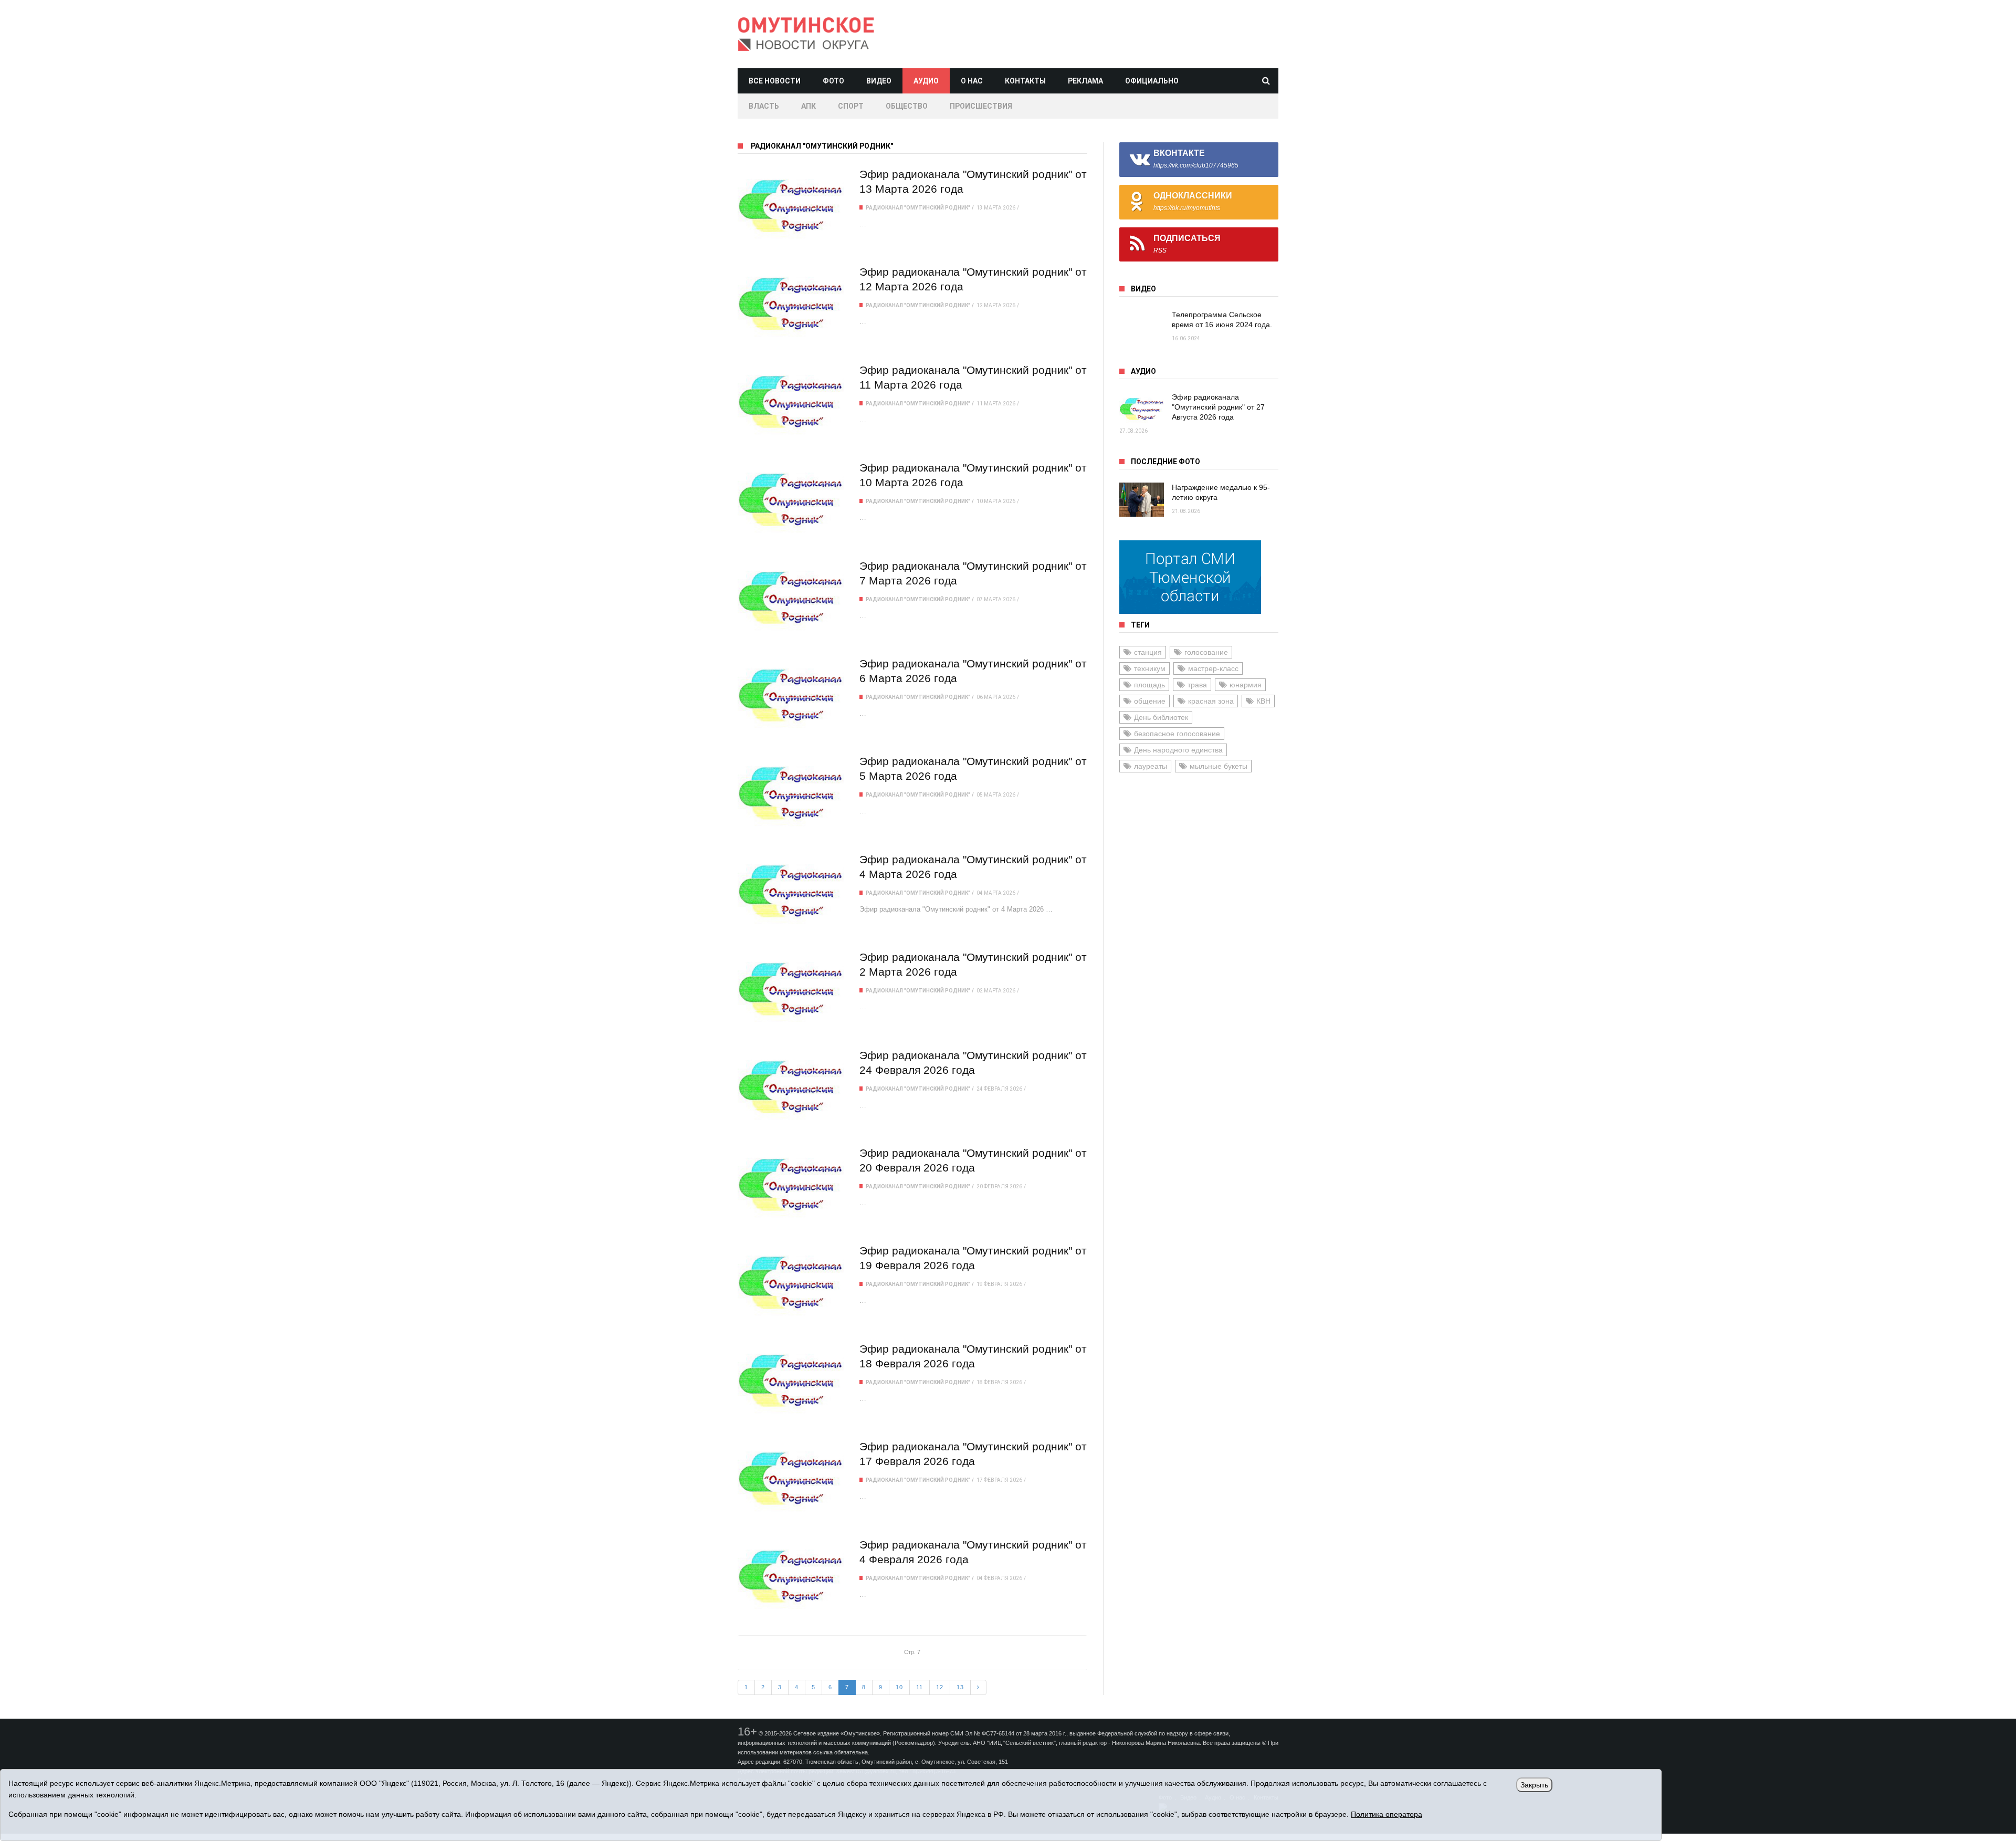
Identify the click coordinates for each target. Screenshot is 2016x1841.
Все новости (775, 81)
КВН (1263, 701)
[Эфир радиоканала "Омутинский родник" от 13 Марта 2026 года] (791, 207)
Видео (879, 81)
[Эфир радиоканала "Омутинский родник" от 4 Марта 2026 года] (791, 892)
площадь (1149, 685)
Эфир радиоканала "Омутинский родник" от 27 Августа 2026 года (1218, 407)
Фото (833, 81)
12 (940, 1687)
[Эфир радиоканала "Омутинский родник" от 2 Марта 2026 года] (791, 990)
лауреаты (1151, 766)
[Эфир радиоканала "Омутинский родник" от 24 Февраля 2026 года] (791, 1088)
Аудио (926, 81)
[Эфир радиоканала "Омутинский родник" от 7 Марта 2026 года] (791, 598)
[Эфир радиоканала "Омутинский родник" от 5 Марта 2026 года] (791, 794)
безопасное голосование (1177, 734)
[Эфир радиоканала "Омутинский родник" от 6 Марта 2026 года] (791, 696)
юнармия (1246, 685)
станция (1148, 652)
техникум (1150, 668)
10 (899, 1687)
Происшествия (981, 106)
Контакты (1025, 81)
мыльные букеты (1219, 766)
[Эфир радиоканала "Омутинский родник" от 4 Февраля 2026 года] (791, 1577)
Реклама (1085, 81)
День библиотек (1161, 717)
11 (920, 1687)
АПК (808, 106)
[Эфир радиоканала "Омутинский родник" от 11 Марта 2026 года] (791, 402)
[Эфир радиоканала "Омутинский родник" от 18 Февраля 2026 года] (791, 1381)
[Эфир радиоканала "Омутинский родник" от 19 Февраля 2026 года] (791, 1283)
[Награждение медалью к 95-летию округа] (1142, 500)
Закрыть (1534, 1785)
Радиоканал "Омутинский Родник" (918, 208)
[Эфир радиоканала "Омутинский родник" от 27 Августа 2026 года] (1142, 409)
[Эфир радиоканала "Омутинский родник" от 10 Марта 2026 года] (791, 500)
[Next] (978, 1688)
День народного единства (1178, 750)
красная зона (1211, 701)
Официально (1152, 81)
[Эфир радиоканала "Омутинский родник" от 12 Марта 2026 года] (791, 304)
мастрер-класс (1213, 668)
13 (960, 1687)
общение (1150, 701)
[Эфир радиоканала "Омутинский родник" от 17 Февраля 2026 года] (791, 1479)
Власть (764, 106)
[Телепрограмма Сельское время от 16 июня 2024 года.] (1142, 327)
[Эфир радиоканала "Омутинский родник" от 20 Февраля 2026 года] (791, 1185)
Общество (907, 106)
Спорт (851, 106)
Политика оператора (1387, 1814)
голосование (1206, 652)
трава (1197, 685)
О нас (972, 81)
